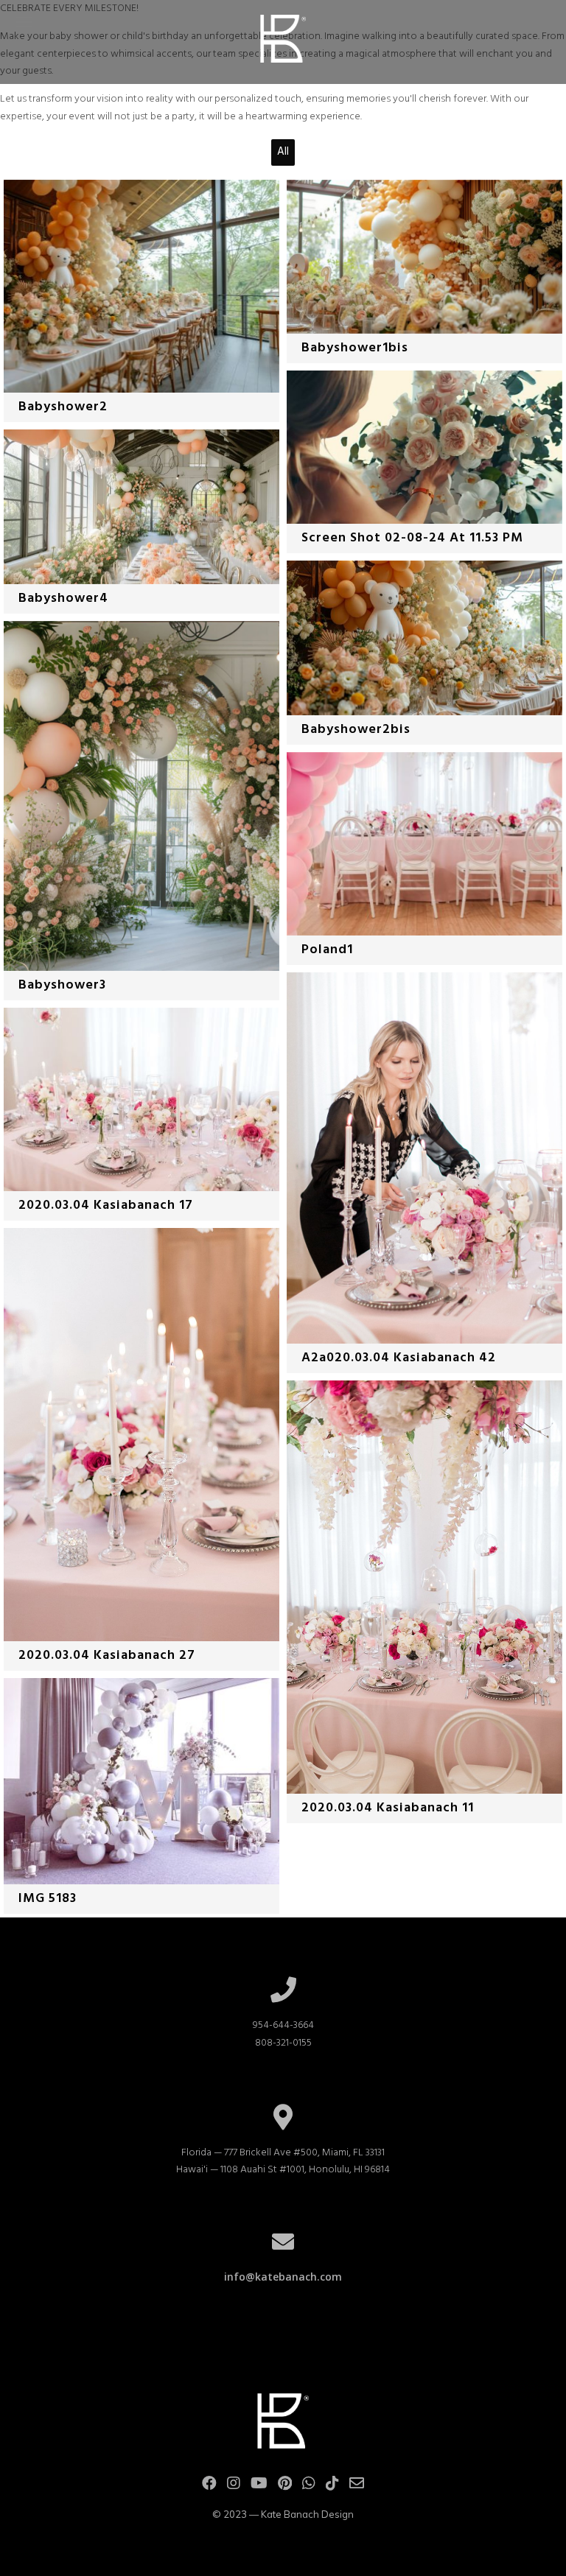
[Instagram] (234, 2486)
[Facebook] (209, 2486)
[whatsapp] (309, 2486)
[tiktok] (332, 2486)
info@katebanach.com (283, 2277)
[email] (357, 2486)
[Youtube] (259, 2486)
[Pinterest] (285, 2486)
